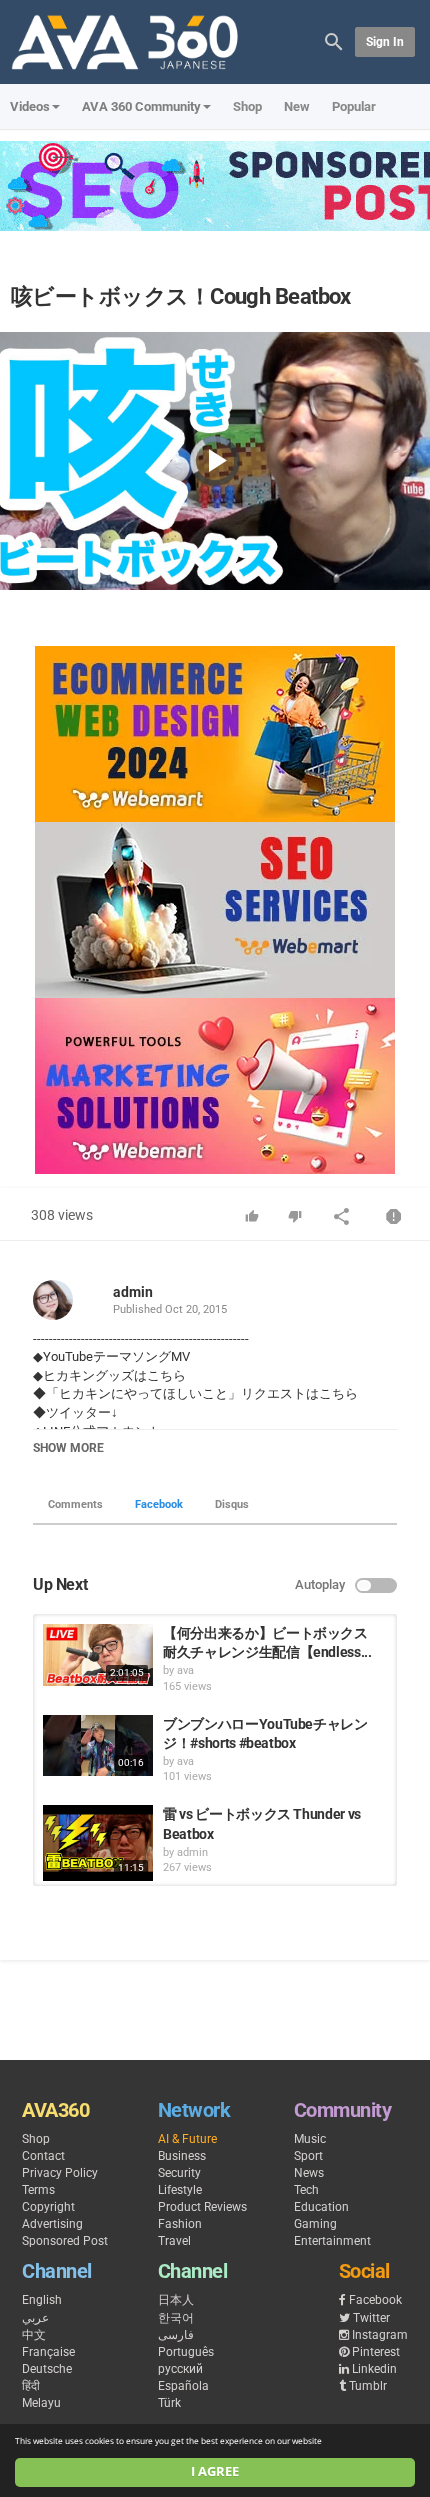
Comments (75, 1504)
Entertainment (332, 2241)
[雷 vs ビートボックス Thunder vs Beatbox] (98, 1843)
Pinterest (376, 2352)
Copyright (48, 2207)
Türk (169, 2403)
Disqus (232, 1504)
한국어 (176, 2318)
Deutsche (47, 2369)
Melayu (41, 2403)
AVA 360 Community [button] (141, 106)
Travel (174, 2241)
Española (183, 2386)
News (309, 2173)
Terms (38, 2190)
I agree (215, 2471)
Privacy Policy (60, 2173)
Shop (247, 106)
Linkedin (374, 2369)
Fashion (180, 2224)
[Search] (334, 40)
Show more (68, 1448)
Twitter (371, 2318)
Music (310, 2139)
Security (179, 2173)
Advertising (52, 2224)
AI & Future (187, 2139)
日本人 (176, 2300)
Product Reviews (202, 2207)
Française (48, 2352)
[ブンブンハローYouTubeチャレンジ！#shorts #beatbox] (98, 1746)
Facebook (159, 1504)
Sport (308, 2156)
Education (321, 2207)
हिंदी (31, 2386)
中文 (34, 2335)
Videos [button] (30, 106)
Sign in (385, 42)
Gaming (315, 2224)
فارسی (176, 2335)
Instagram (380, 2335)
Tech (306, 2190)
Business (182, 2156)
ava (185, 1670)
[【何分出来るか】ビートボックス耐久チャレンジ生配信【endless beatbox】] (98, 1655)
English (42, 2300)
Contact (43, 2156)
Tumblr (368, 2386)
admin (133, 1292)
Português (186, 2352)
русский (180, 2369)
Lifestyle (180, 2190)
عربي (35, 2318)
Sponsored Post (65, 2241)
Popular (354, 106)
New (297, 106)
